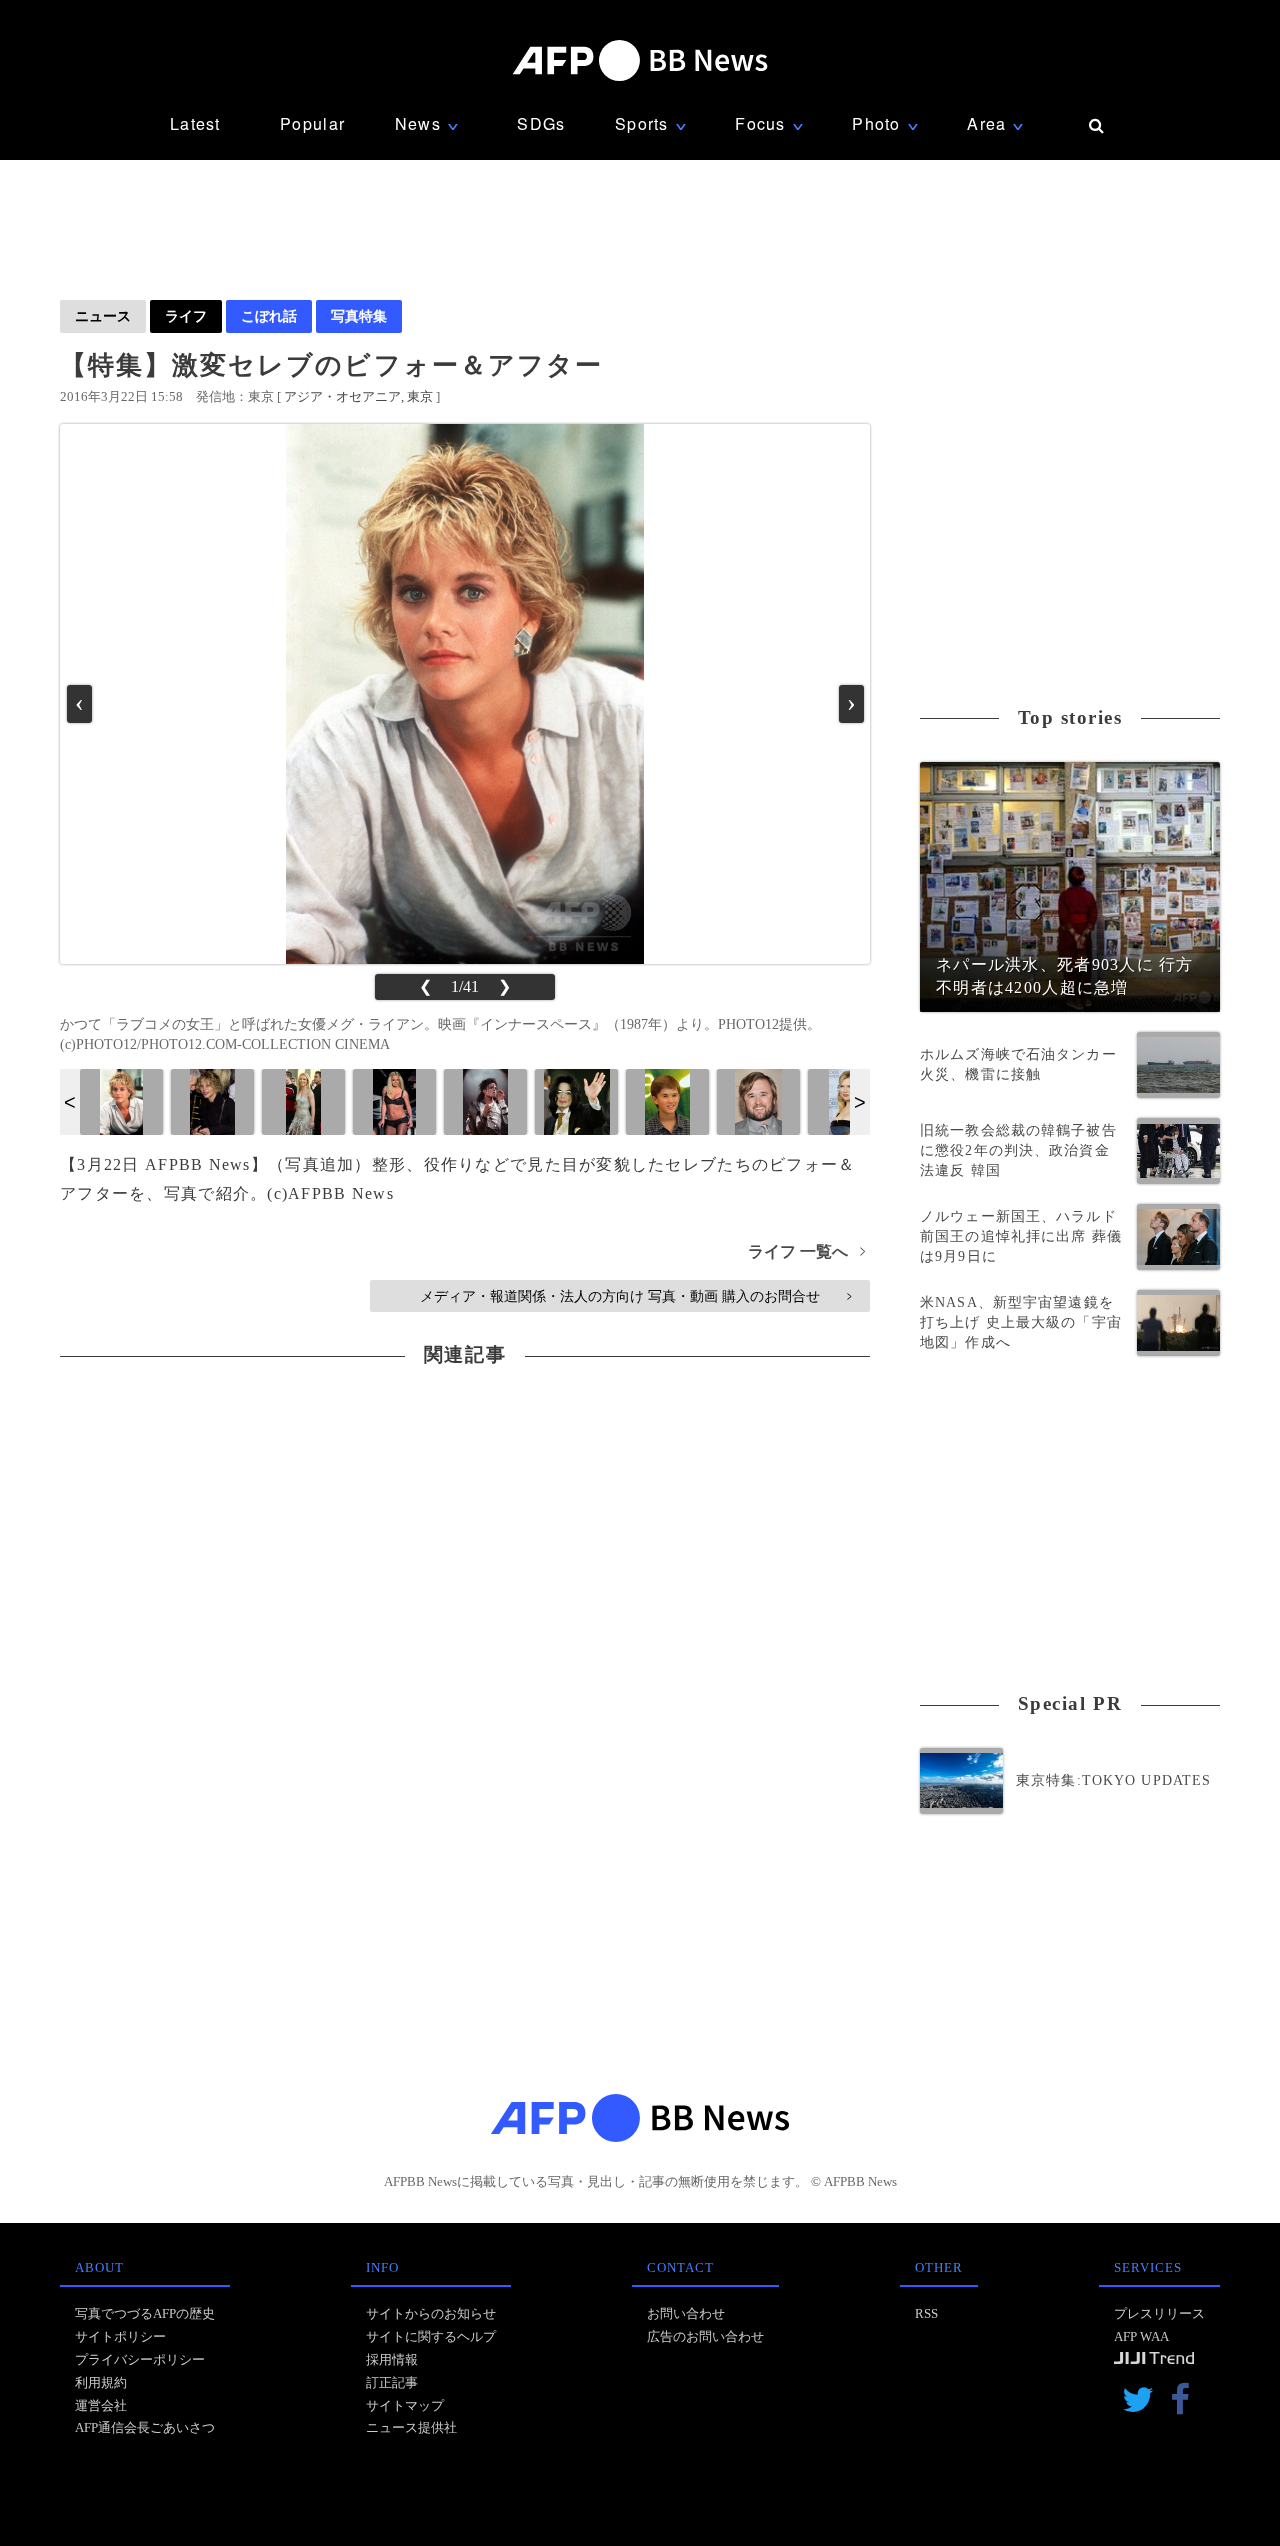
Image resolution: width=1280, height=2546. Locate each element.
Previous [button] (70, 1102)
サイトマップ (405, 2405)
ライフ (186, 316)
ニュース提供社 (411, 2427)
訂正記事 (392, 2382)
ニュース (103, 316)
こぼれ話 (269, 316)
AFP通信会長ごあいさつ (145, 2427)
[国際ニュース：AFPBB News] (640, 60)
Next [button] (860, 1102)
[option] (121, 1102)
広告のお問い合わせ (705, 2336)
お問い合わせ (686, 2313)
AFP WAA (1141, 2336)
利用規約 (101, 2382)
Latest (195, 123)
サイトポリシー (120, 2336)
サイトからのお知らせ (431, 2313)
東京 (420, 396)
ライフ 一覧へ (806, 1251)
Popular (312, 123)
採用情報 (392, 2359)
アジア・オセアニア (342, 396)
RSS (926, 2313)
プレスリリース (1159, 2313)
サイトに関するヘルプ (431, 2336)
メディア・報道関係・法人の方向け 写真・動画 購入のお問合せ (635, 1296)
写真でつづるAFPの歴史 (145, 2313)
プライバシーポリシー (140, 2359)
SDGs (541, 123)
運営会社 (101, 2405)
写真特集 (359, 316)
